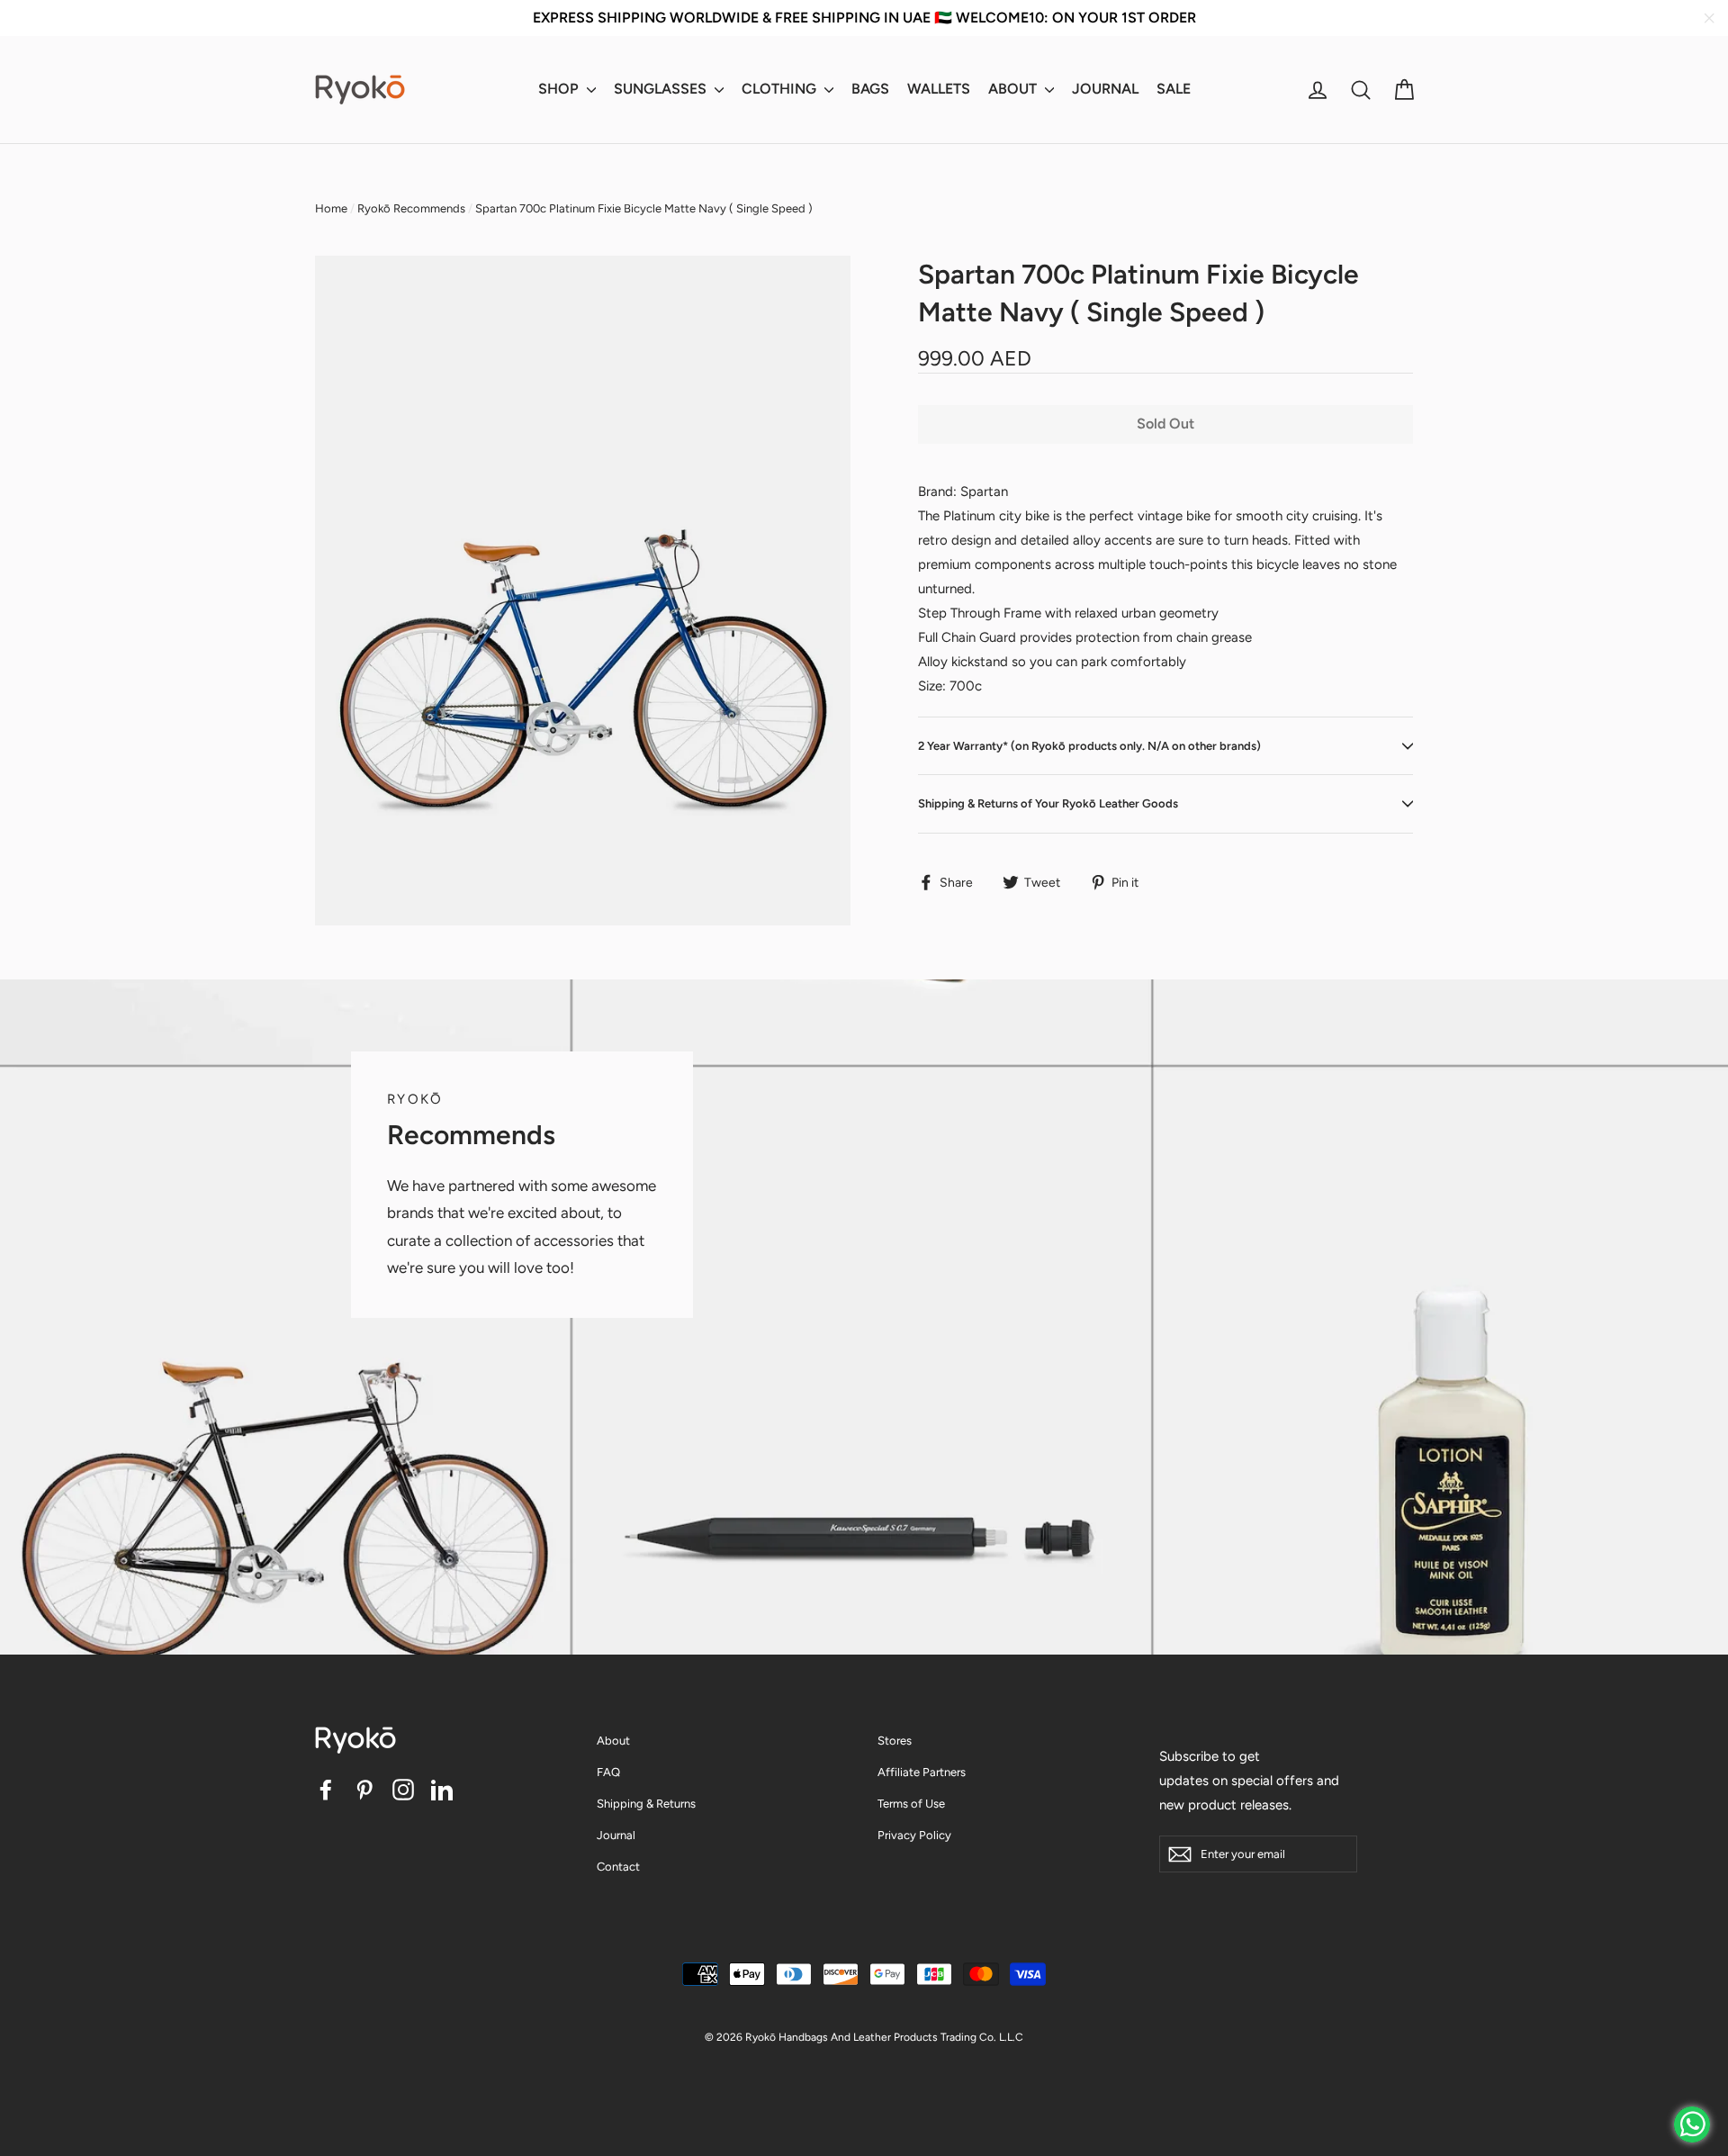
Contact (618, 1867)
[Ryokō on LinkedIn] (442, 1789)
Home (331, 208)
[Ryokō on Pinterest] (364, 1789)
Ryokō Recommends (411, 208)
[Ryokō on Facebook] (326, 1789)
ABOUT (1014, 89)
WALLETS (939, 89)
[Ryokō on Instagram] (403, 1789)
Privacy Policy (914, 1835)
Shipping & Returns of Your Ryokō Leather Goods (1048, 803)
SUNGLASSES (662, 89)
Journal (616, 1835)
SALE (1174, 89)
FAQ (608, 1772)
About (613, 1741)
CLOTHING (781, 89)
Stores (895, 1741)
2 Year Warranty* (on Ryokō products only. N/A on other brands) (1089, 746)
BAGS (870, 89)
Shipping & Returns (646, 1804)
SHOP (560, 89)
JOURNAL (1105, 89)
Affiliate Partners (922, 1772)
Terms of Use (911, 1804)
